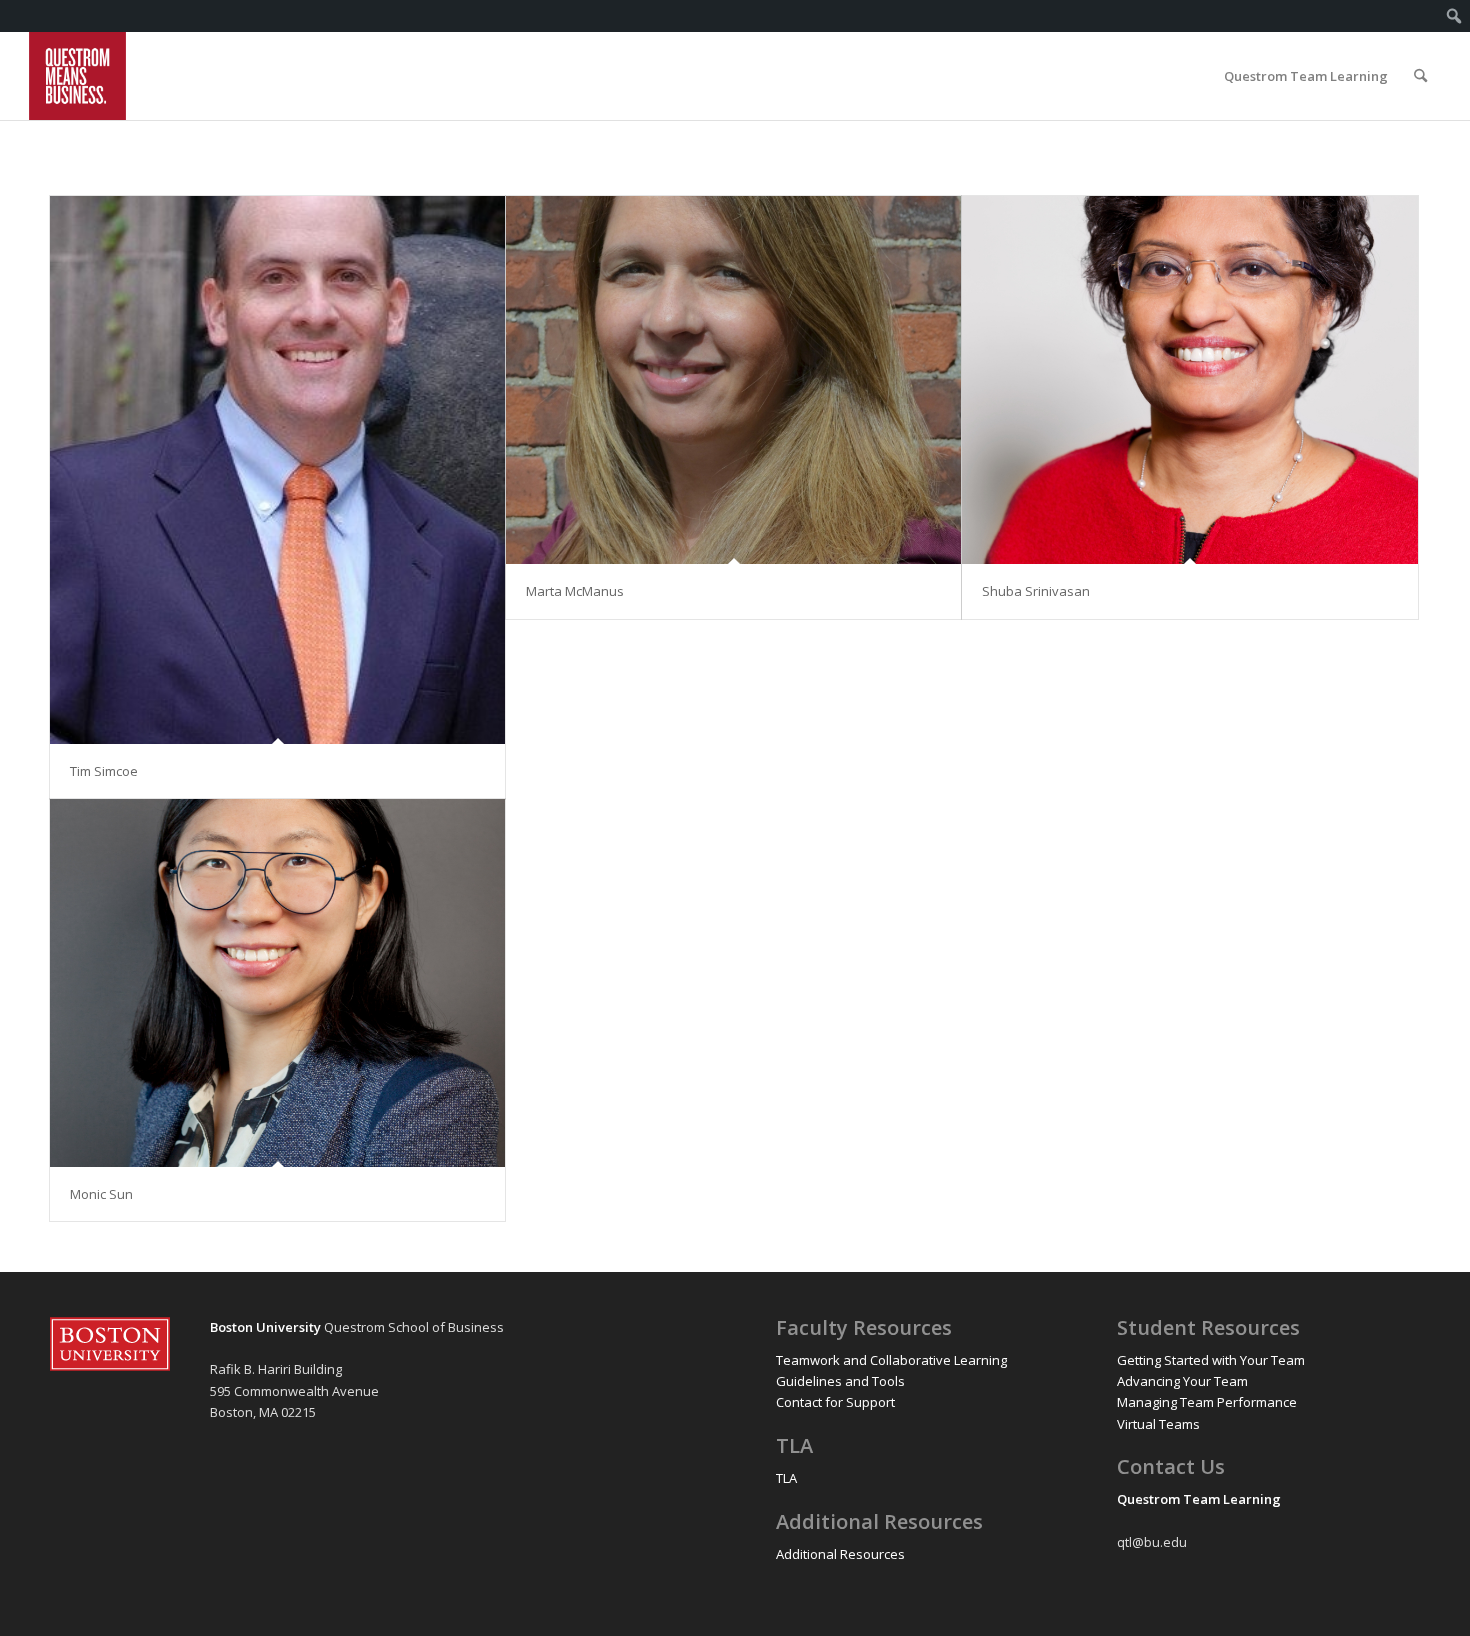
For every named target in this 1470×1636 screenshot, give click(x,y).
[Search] (1420, 76)
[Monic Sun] (277, 983)
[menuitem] (1454, 16)
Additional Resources (840, 1554)
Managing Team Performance (1207, 1402)
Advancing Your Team (1182, 1381)
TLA (786, 1478)
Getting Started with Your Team (1211, 1360)
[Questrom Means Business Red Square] (77, 76)
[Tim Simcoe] (277, 470)
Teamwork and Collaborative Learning (891, 1360)
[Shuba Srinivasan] (1189, 380)
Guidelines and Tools (840, 1381)
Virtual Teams (1158, 1424)
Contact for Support (835, 1402)
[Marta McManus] (733, 380)
